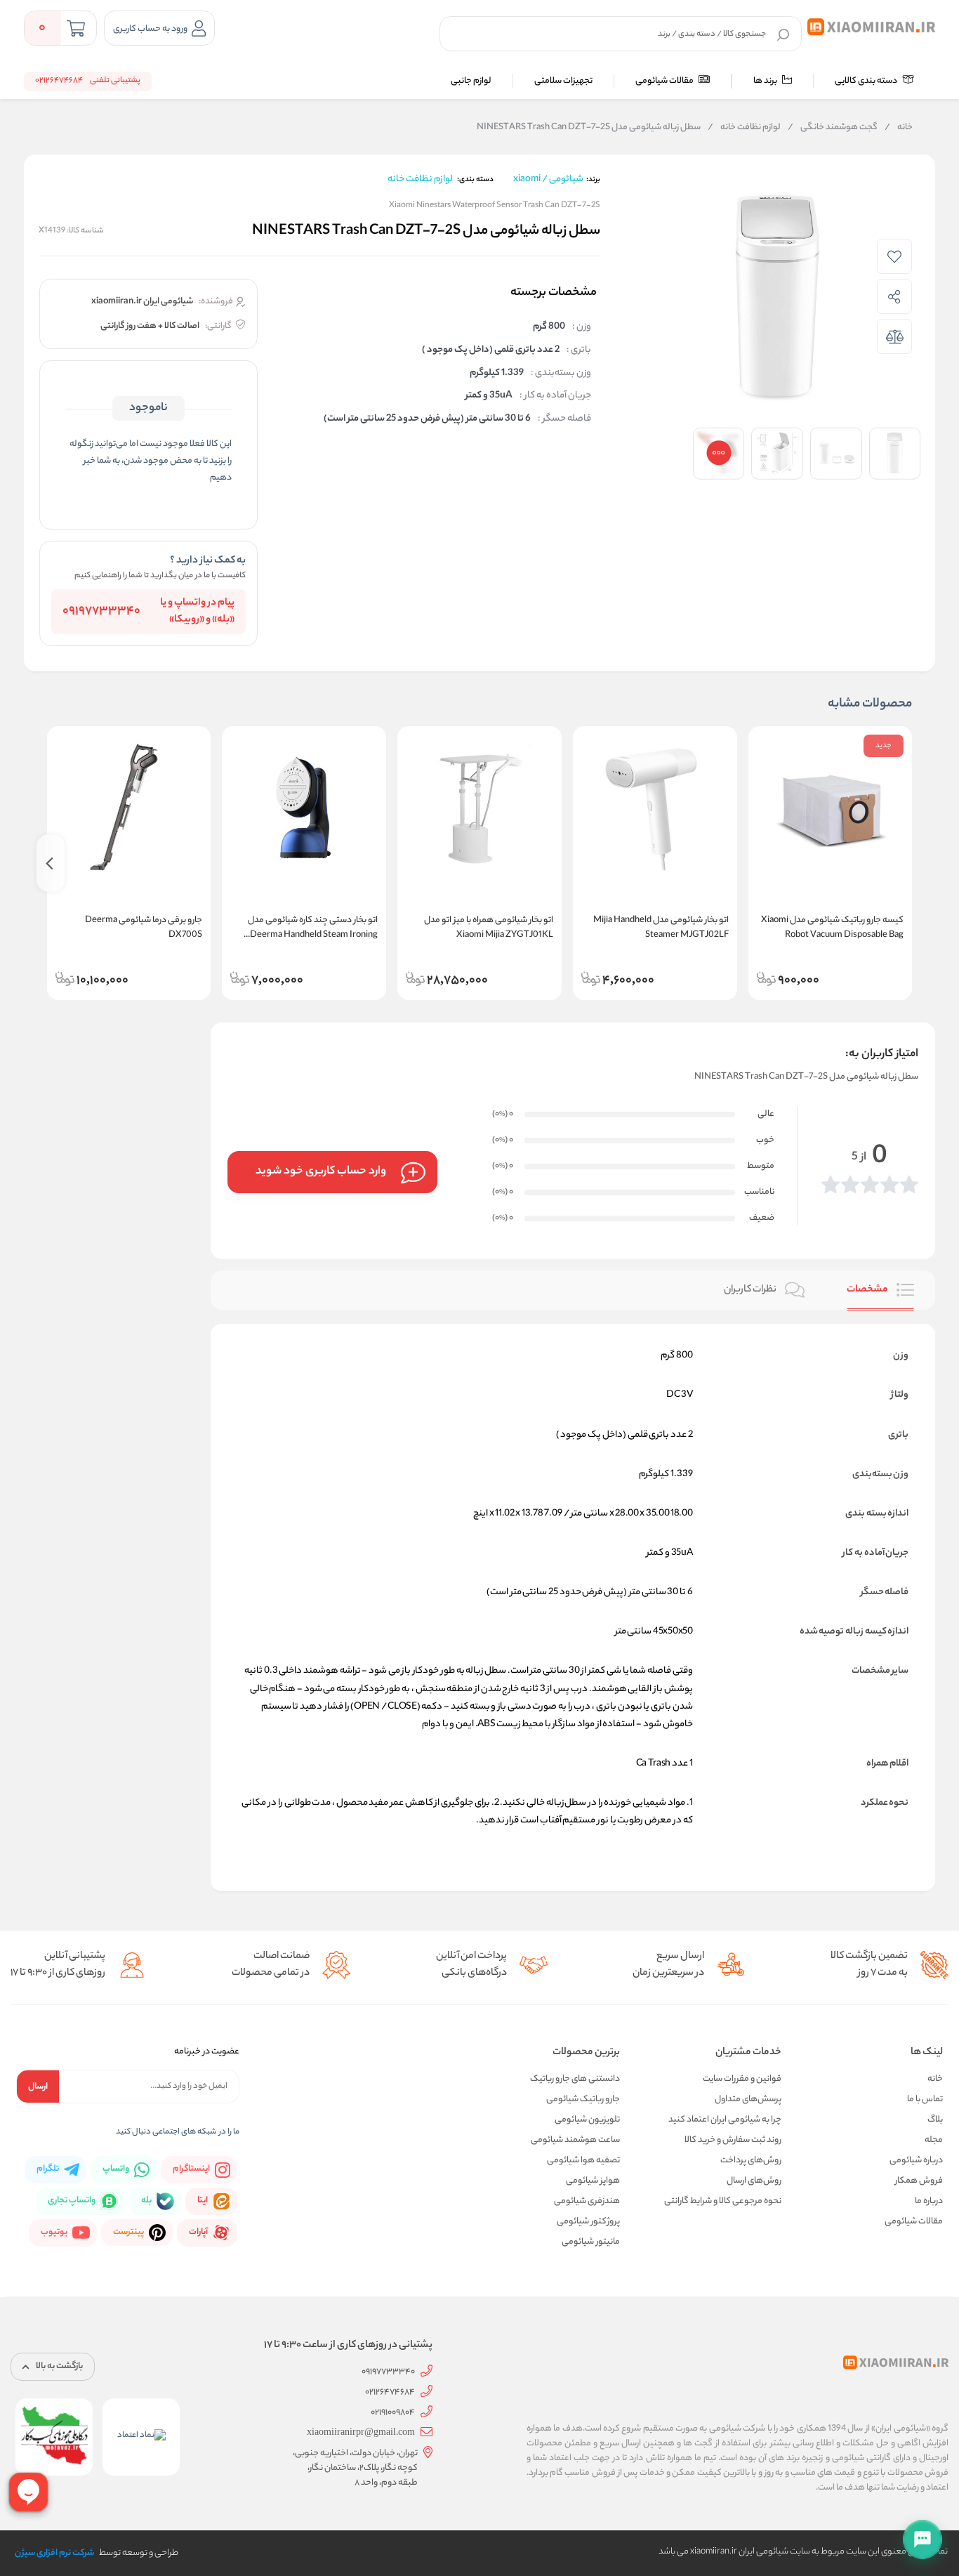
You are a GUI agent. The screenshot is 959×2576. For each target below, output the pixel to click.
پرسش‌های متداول (748, 2099)
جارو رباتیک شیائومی (583, 2099)
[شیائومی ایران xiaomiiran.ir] (872, 27)
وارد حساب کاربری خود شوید (321, 1172)
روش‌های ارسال (754, 2181)
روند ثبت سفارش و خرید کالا (733, 2140)
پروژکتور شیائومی (588, 2222)
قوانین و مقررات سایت (742, 2079)
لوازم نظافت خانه (744, 128)
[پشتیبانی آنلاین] (922, 2539)
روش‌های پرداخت (751, 2161)
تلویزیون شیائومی (587, 2120)
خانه (899, 128)
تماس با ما (925, 2099)
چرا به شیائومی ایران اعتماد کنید (725, 2120)
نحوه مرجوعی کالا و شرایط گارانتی (723, 2201)
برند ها (766, 81)
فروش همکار (919, 2181)
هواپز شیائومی (593, 2181)
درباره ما (929, 2201)
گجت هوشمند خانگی (833, 128)
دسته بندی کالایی (867, 81)
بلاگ (935, 2120)
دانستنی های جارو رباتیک (575, 2079)
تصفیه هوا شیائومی (583, 2161)
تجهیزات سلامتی (563, 81)
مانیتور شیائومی (591, 2242)
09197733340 (101, 612)
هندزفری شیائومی (587, 2201)
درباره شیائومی (916, 2161)
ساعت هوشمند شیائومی (575, 2140)
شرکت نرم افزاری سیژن (54, 2553)
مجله (934, 2140)
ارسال (38, 2087)
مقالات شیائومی (665, 81)
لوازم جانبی (471, 81)
